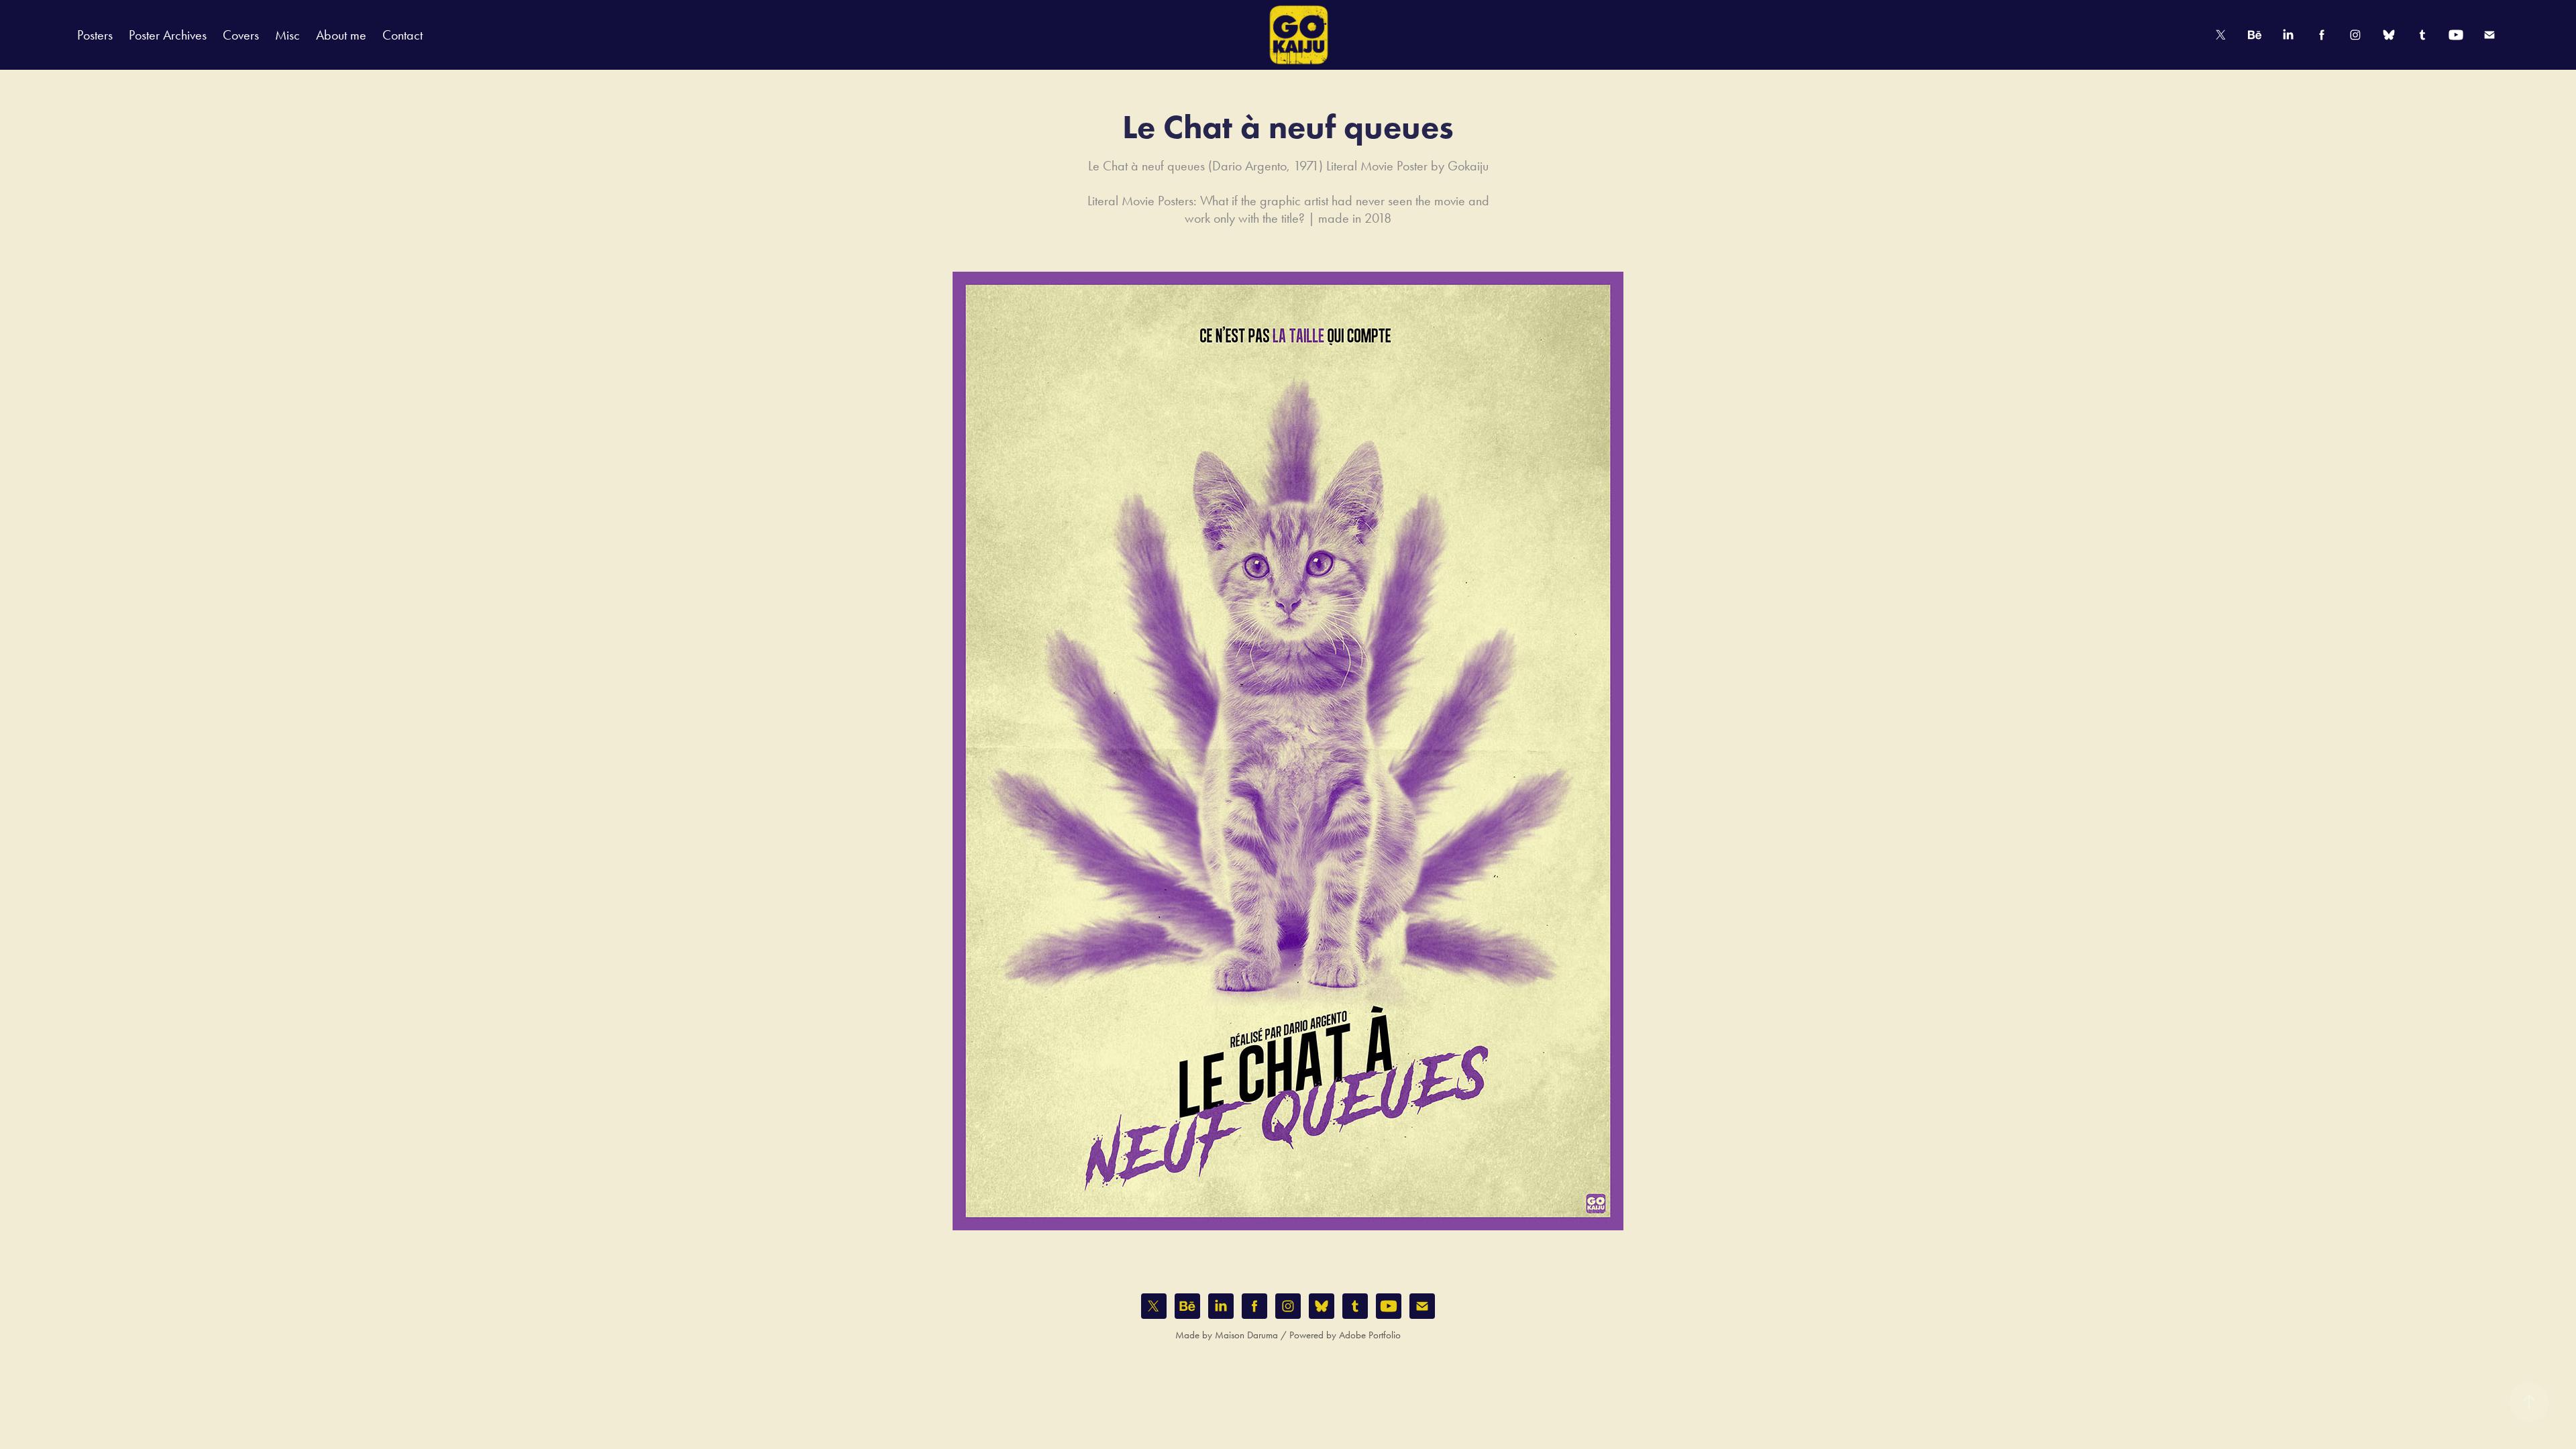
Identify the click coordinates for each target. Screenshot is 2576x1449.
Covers (241, 35)
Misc (287, 35)
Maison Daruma (1246, 1335)
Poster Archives (168, 35)
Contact (402, 35)
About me (341, 35)
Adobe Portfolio (1370, 1335)
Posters (95, 35)
